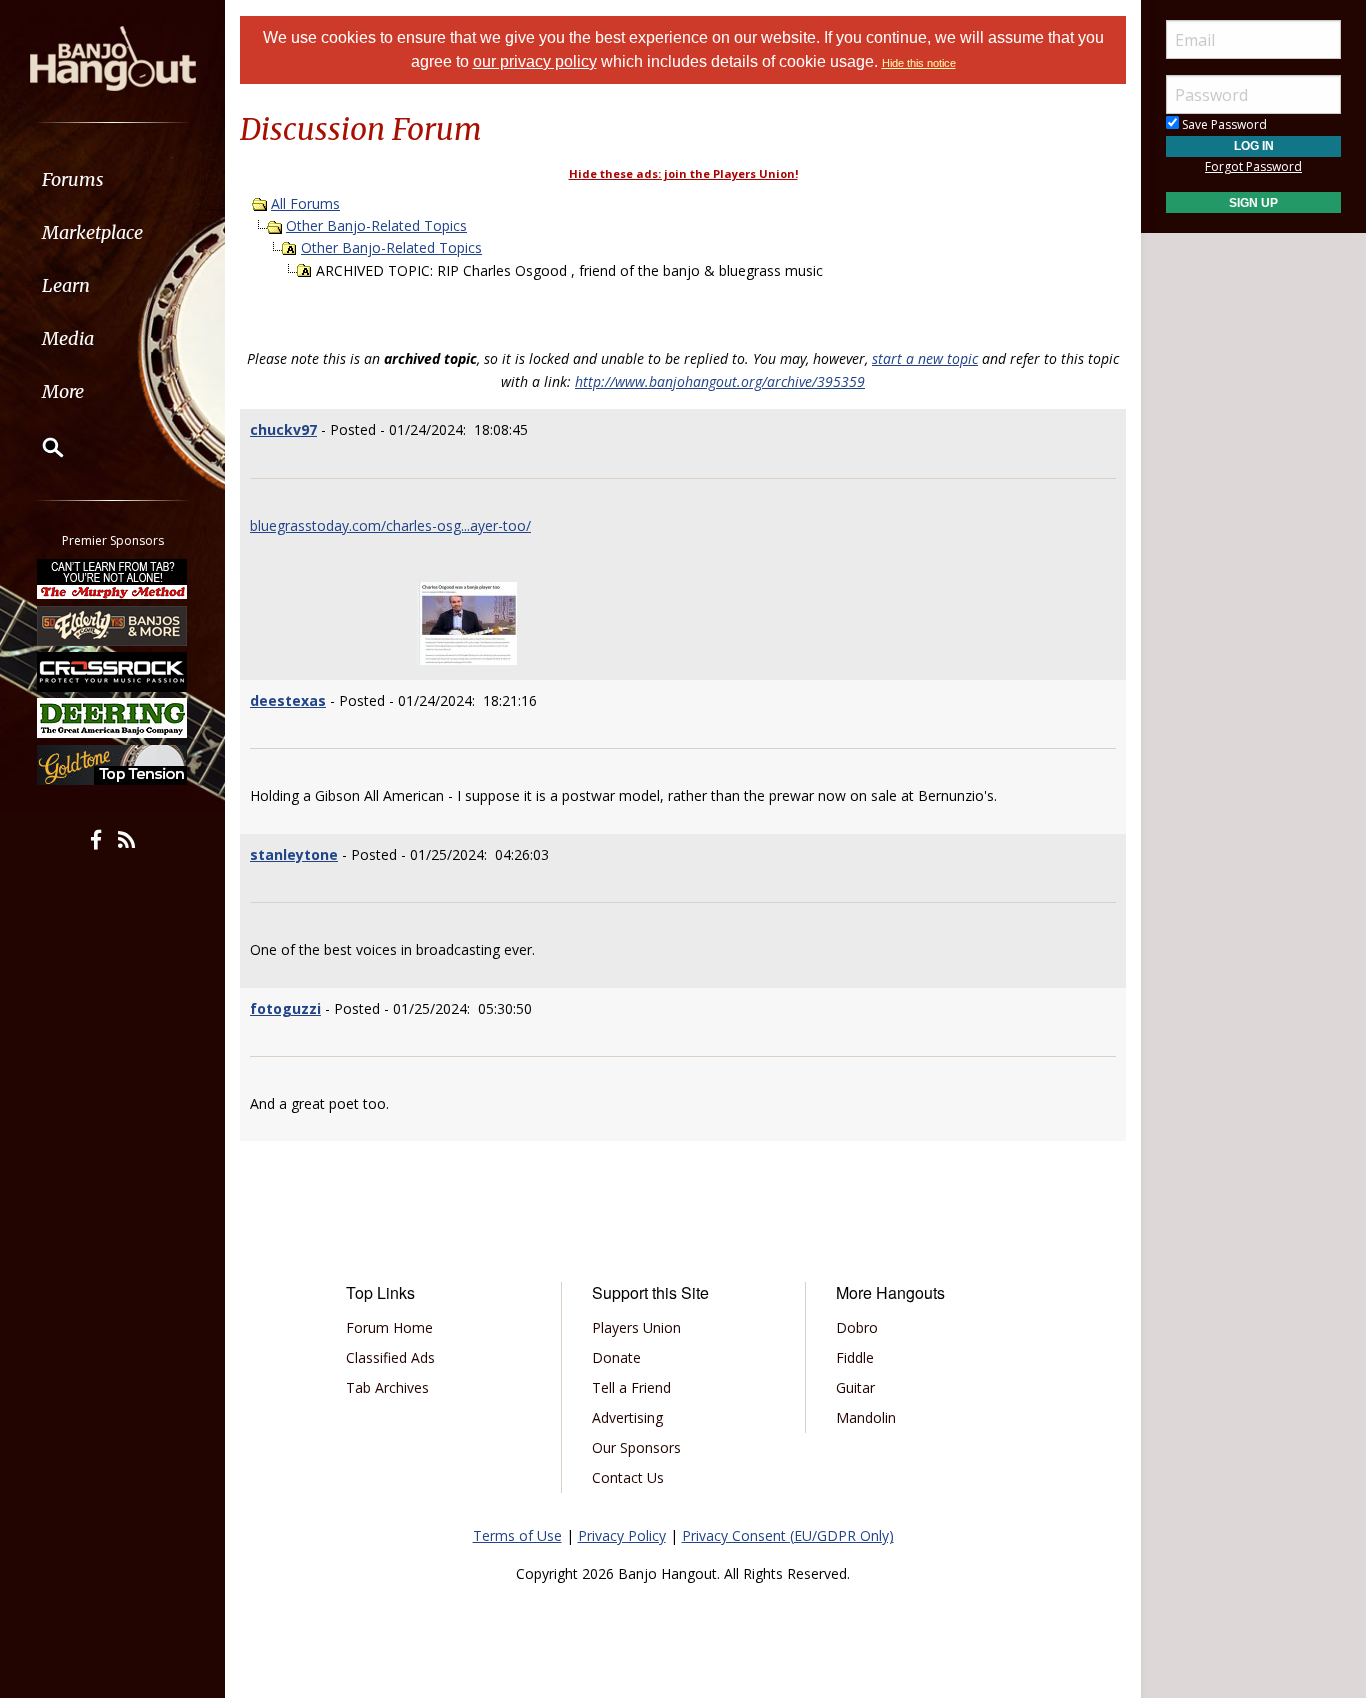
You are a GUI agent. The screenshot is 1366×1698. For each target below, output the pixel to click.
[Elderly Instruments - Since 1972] (113, 625)
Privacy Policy (622, 1535)
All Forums (305, 203)
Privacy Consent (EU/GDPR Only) (788, 1535)
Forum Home (389, 1327)
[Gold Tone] (113, 765)
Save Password (1223, 124)
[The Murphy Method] (113, 579)
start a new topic (925, 358)
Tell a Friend (631, 1387)
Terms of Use (517, 1535)
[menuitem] (112, 179)
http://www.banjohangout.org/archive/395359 (720, 381)
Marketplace (92, 232)
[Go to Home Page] (113, 57)
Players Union (636, 1327)
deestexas (288, 700)
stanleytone (294, 854)
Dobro (857, 1327)
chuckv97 (283, 429)
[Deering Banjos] (113, 718)
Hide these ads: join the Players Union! (683, 173)
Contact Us (628, 1477)
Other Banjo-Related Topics (376, 225)
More (63, 391)
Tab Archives (387, 1387)
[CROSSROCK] (113, 672)
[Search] (40, 447)
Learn (66, 285)
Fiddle (855, 1357)
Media (68, 338)
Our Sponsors (636, 1447)
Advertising (627, 1417)
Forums (73, 179)
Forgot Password (1253, 166)
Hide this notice (919, 63)
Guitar (855, 1387)
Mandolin (866, 1417)
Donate (616, 1357)
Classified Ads (390, 1357)
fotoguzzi (285, 1008)
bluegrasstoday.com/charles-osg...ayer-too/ (390, 525)
